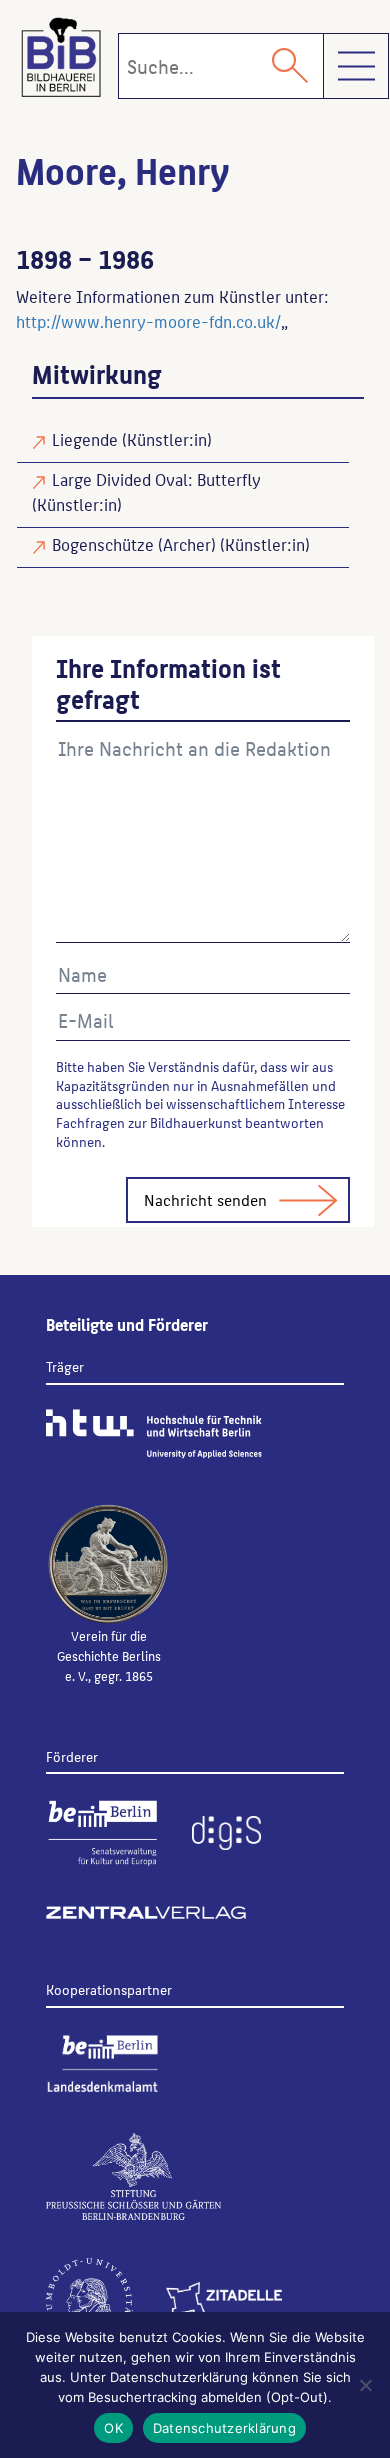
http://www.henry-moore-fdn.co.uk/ (148, 321)
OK (113, 2428)
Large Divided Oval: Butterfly (156, 479)
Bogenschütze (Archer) (134, 544)
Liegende (85, 439)
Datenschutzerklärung (224, 2428)
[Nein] (365, 2385)
